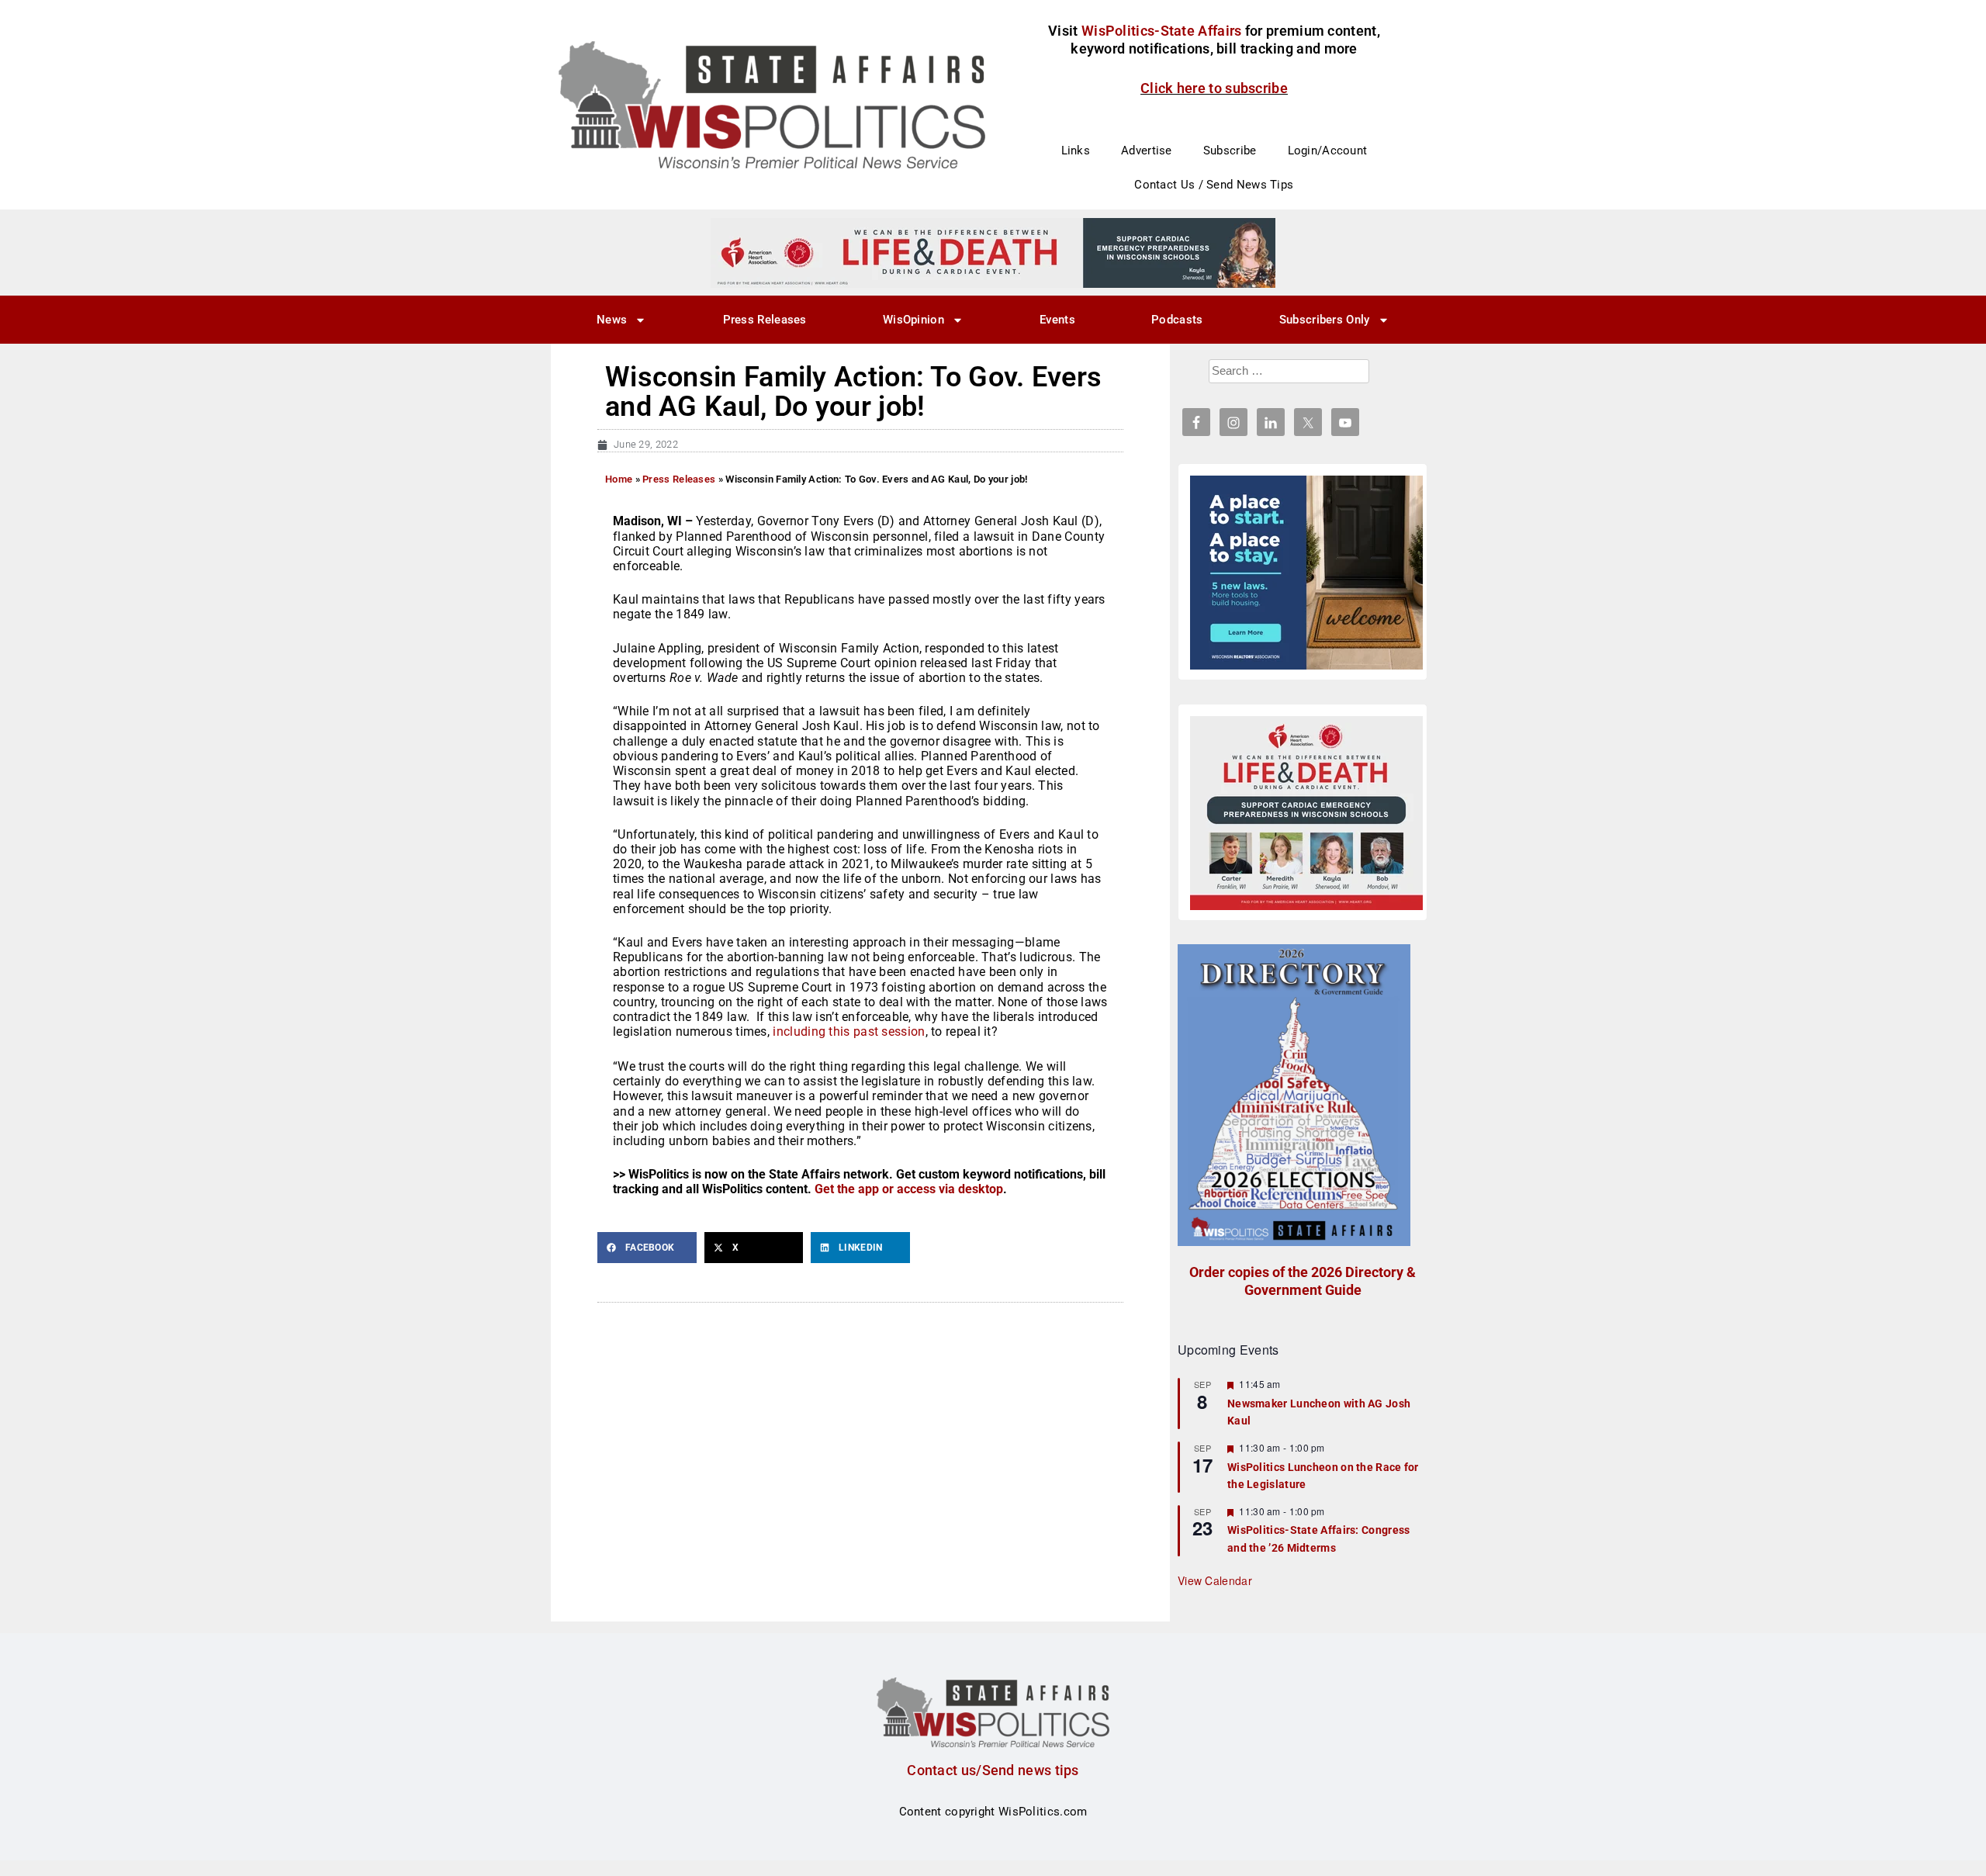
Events (1057, 320)
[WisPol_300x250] (1306, 573)
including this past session (849, 1031)
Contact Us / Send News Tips (1214, 185)
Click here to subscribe (1214, 88)
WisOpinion (913, 320)
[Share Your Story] (1306, 813)
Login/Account (1328, 151)
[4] (993, 252)
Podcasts (1177, 320)
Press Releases (765, 320)
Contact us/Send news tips (993, 1770)
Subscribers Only (1325, 320)
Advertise (1147, 151)
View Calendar (1215, 1580)
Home (619, 479)
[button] (647, 1248)
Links (1076, 151)
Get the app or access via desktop (909, 1189)
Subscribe (1230, 151)
